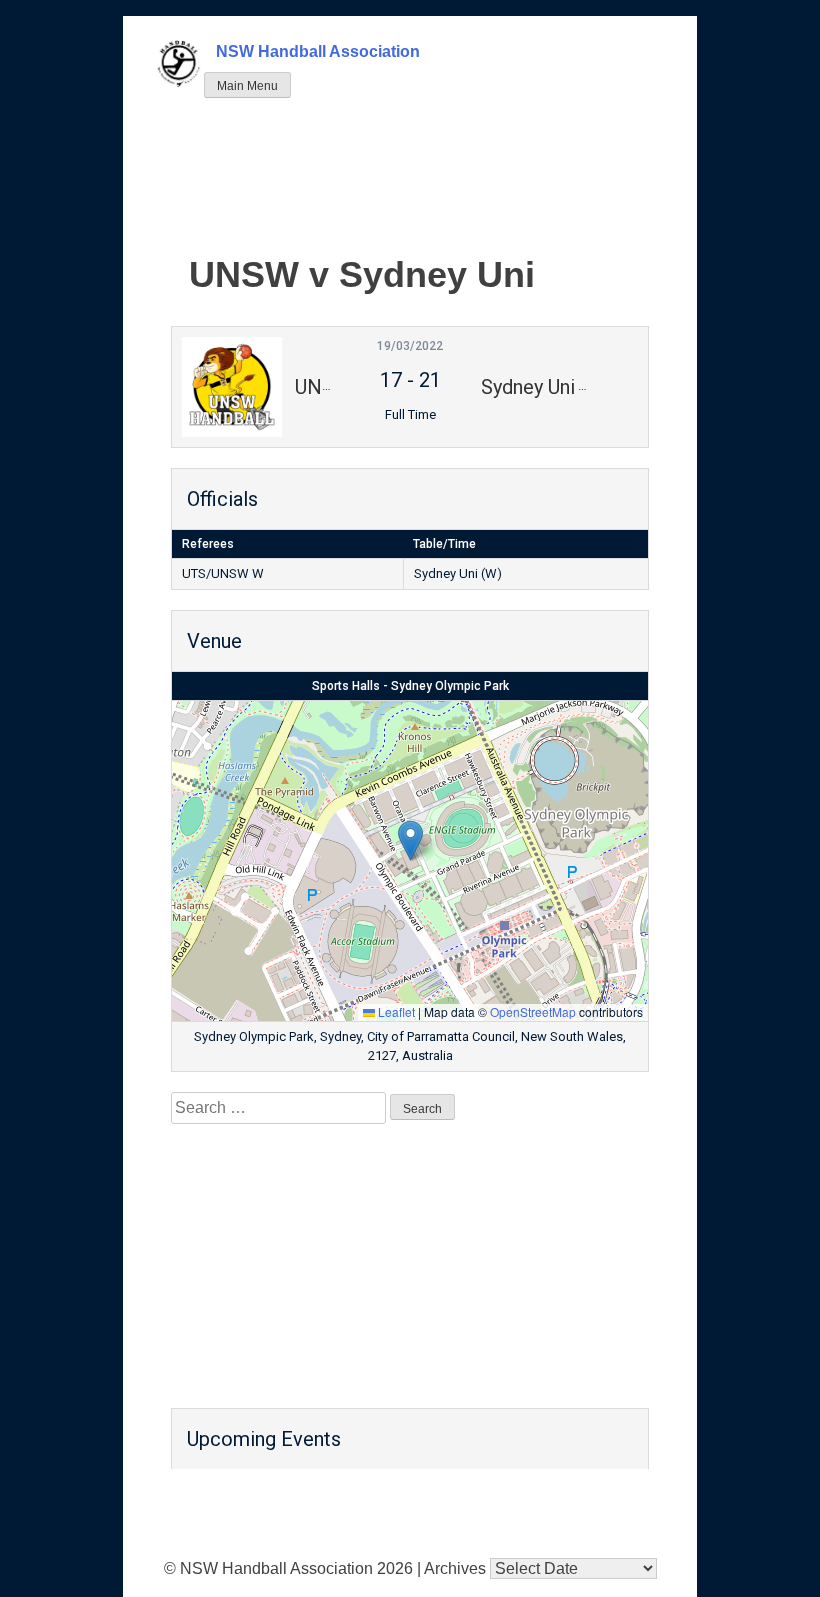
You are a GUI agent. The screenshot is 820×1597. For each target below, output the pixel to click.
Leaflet (395, 1011)
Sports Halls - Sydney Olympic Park (410, 686)
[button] (410, 840)
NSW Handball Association (318, 51)
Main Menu (247, 86)
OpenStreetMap (533, 1011)
